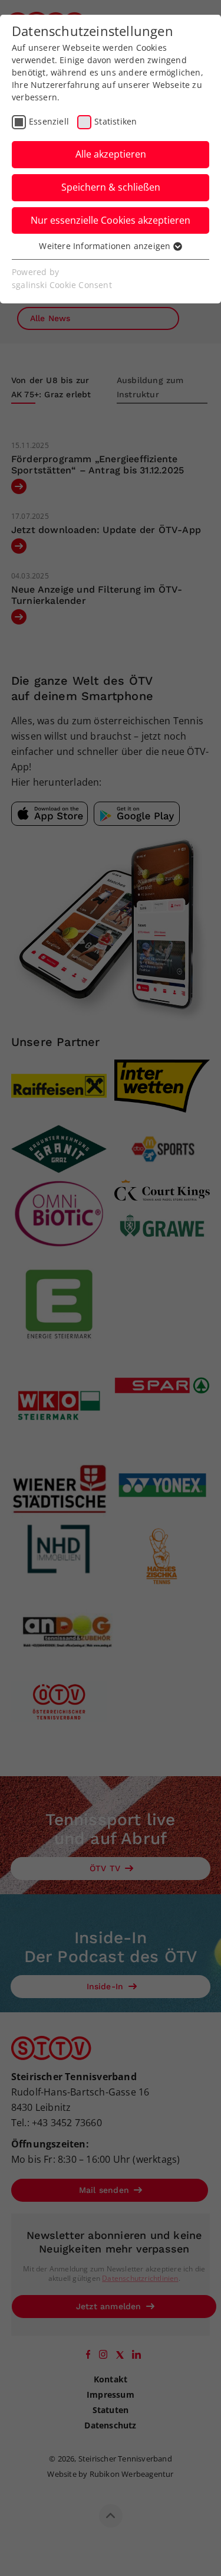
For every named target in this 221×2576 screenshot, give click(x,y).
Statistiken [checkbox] (116, 121)
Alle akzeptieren (111, 154)
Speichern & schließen (111, 187)
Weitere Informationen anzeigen (106, 246)
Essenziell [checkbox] (49, 121)
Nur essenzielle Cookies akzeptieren (111, 220)
